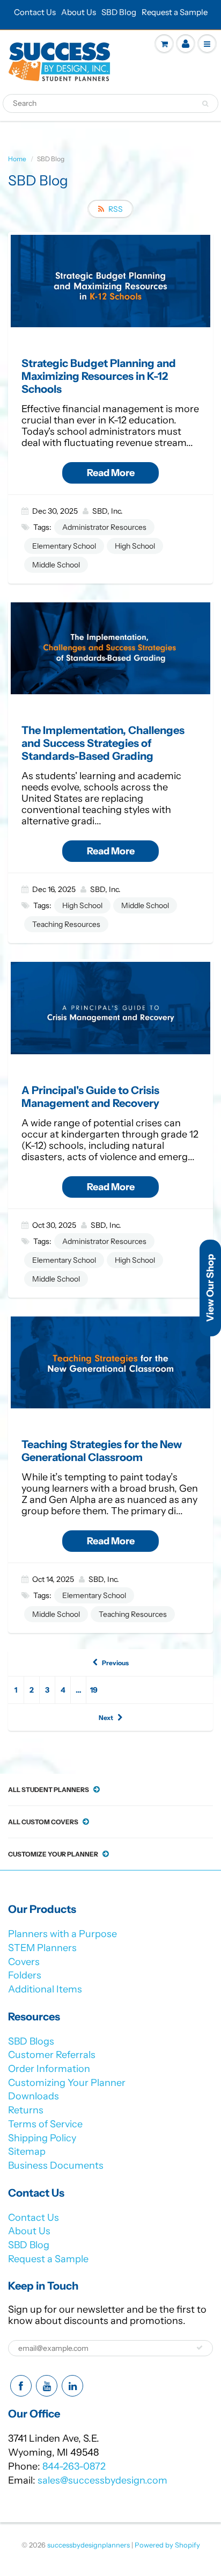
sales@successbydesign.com (102, 2480)
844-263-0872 (74, 2466)
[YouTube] (47, 2386)
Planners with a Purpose (62, 1934)
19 (94, 1690)
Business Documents (56, 2165)
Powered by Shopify (167, 2545)
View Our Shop (210, 1288)
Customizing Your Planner (67, 2083)
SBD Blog (119, 12)
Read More (111, 473)
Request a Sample (175, 12)
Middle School (56, 565)
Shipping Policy (42, 2138)
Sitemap (27, 2152)
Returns (26, 2110)
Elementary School (64, 546)
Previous (115, 1663)
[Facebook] (21, 2386)
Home (17, 159)
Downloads (34, 2096)
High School (135, 546)
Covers (24, 1962)
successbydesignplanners (89, 2545)
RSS (116, 209)
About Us (79, 12)
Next (106, 1718)
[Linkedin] (72, 2386)
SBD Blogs (31, 2041)
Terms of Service (45, 2124)
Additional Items (45, 1989)
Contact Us (35, 12)
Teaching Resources (66, 924)
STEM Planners (42, 1948)
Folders (25, 1975)
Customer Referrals (52, 2055)
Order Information (49, 2069)
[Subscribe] (200, 2348)
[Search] (205, 104)
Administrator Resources (104, 527)
